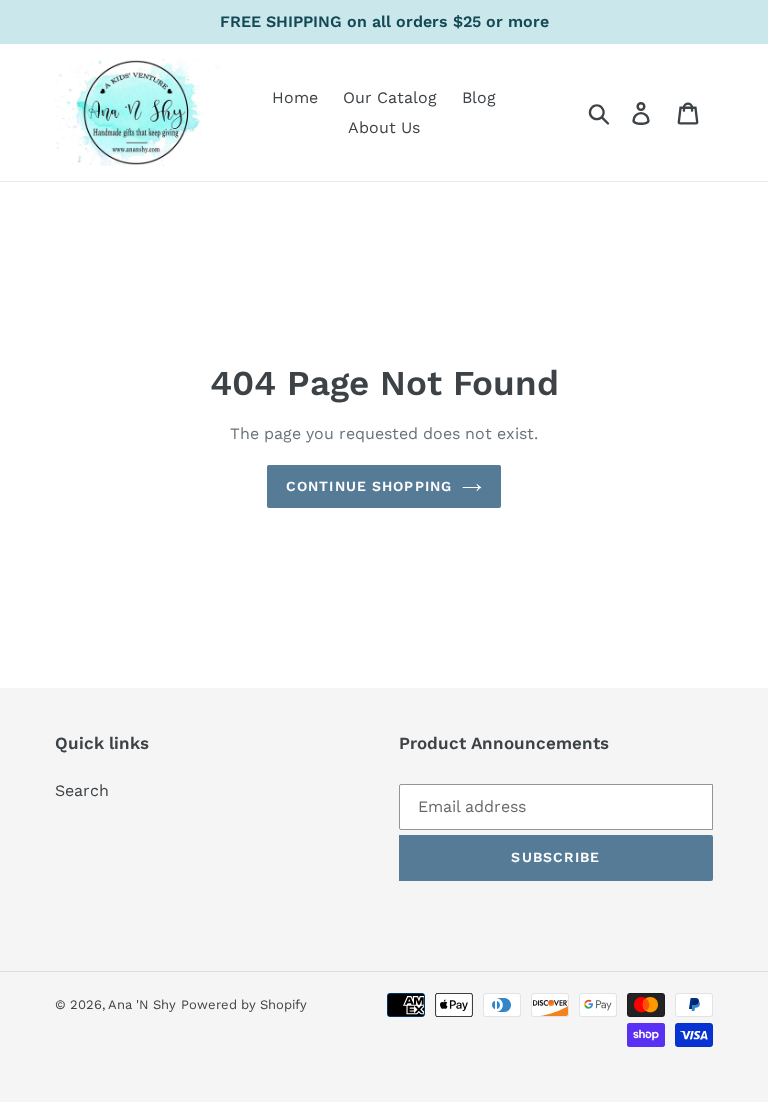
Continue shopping (369, 486)
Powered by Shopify (244, 1004)
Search (82, 790)
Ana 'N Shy (142, 1004)
